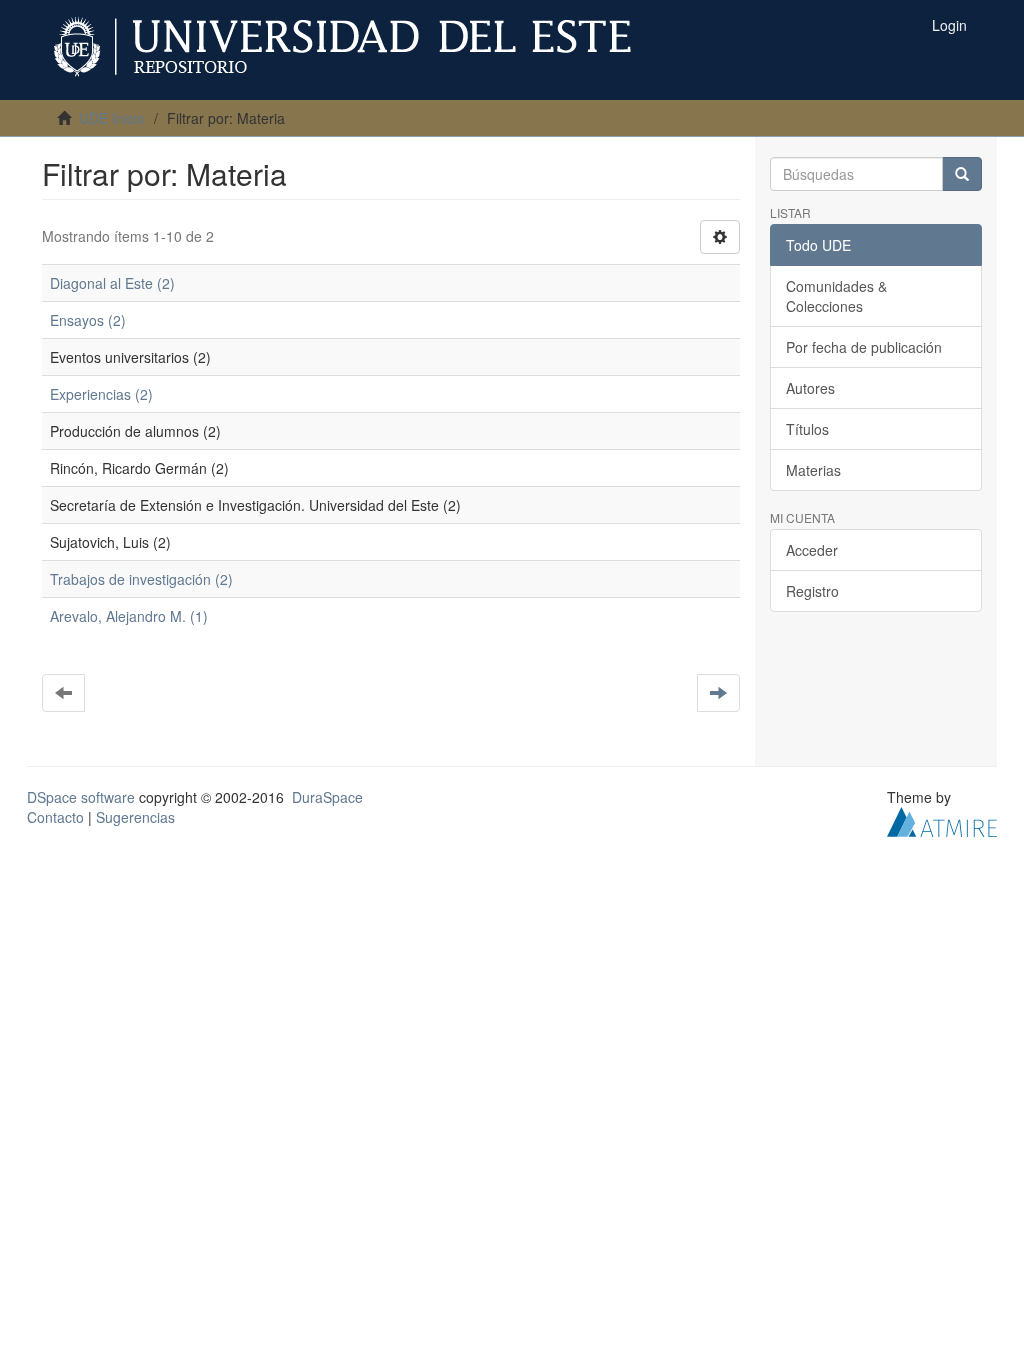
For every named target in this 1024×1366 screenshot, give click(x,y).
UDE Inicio (112, 118)
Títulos (807, 429)
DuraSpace (327, 797)
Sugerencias (135, 817)
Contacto (55, 817)
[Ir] (962, 174)
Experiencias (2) (101, 394)
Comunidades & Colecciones (836, 296)
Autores (810, 388)
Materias (813, 470)
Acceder (812, 550)
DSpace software (81, 797)
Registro (812, 591)
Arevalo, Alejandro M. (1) (129, 616)
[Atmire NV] (942, 820)
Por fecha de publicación (864, 347)
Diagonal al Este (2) (112, 283)
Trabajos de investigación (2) (141, 579)
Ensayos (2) (88, 320)
